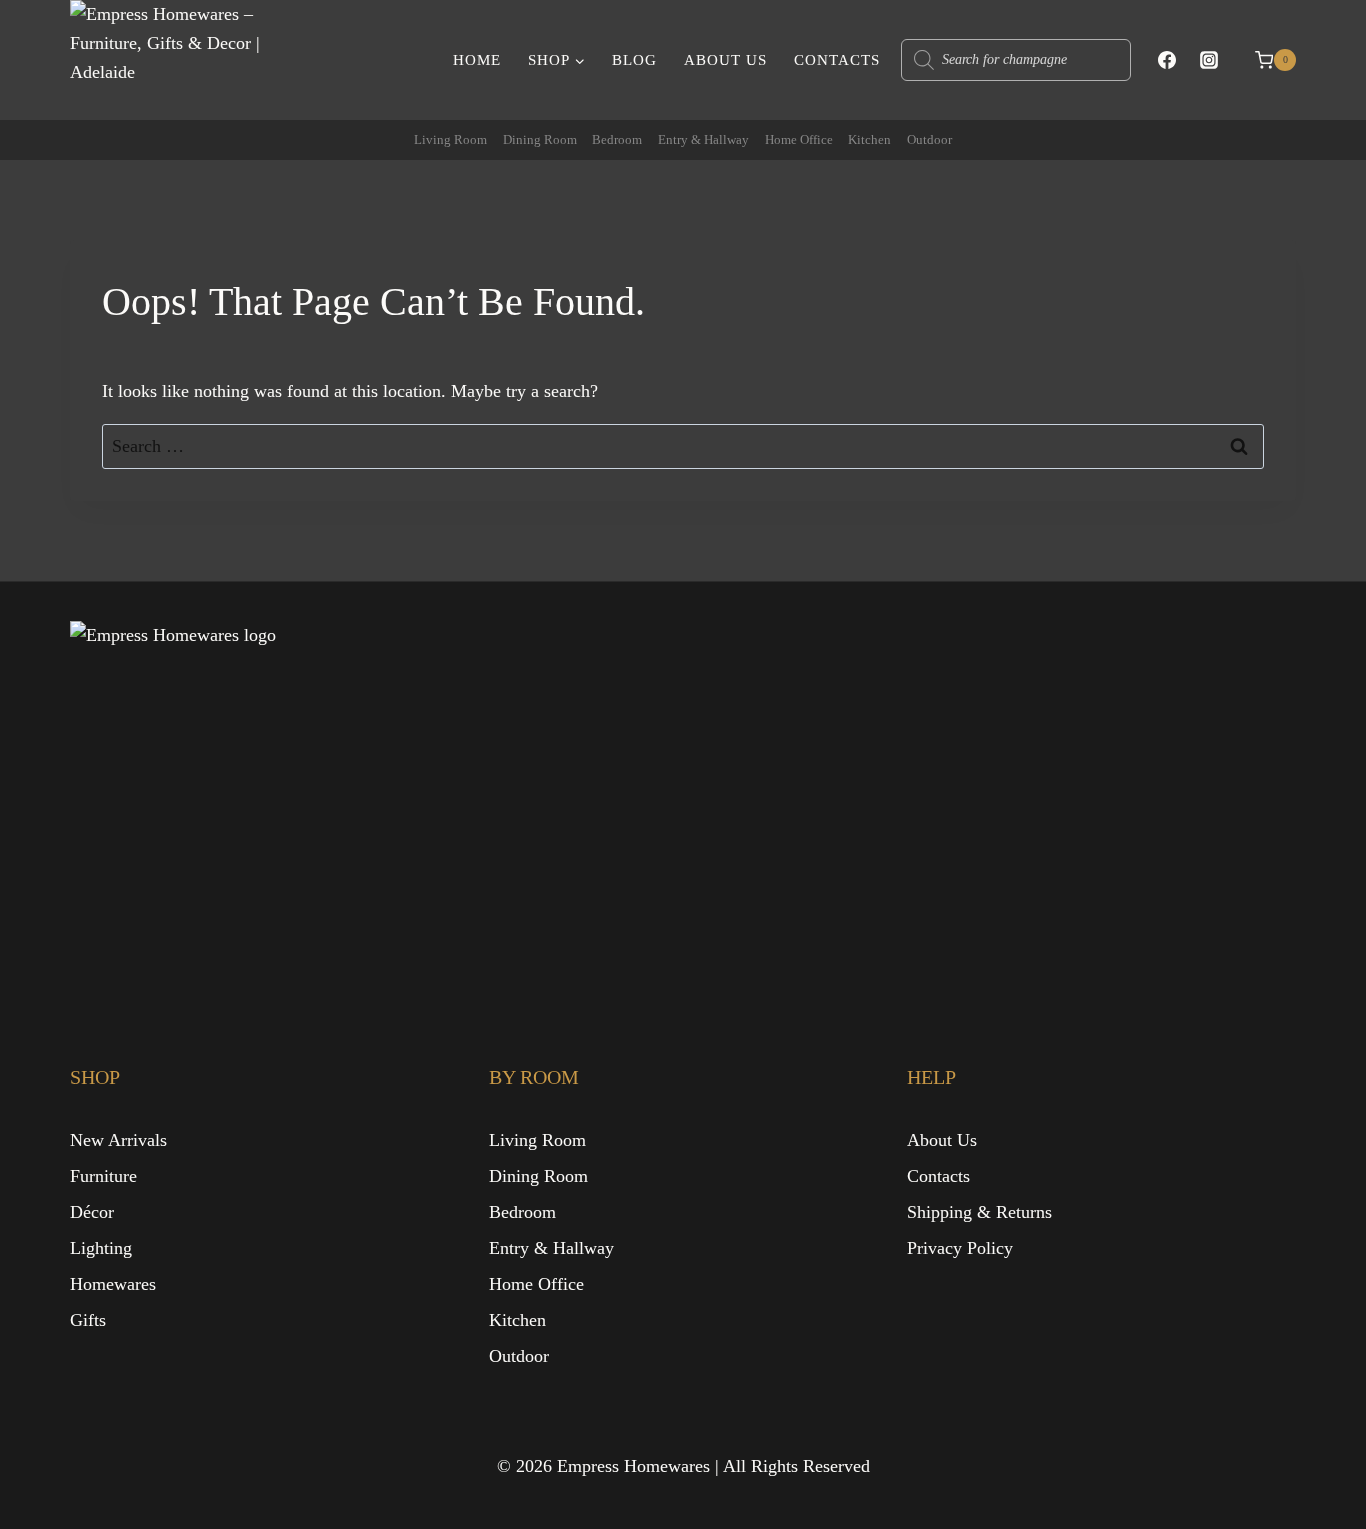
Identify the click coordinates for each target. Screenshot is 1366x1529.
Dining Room (540, 139)
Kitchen (869, 139)
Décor (92, 1212)
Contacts (837, 60)
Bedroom (617, 139)
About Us (725, 60)
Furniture (103, 1176)
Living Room (450, 139)
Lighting (101, 1248)
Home (477, 60)
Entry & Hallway (703, 139)
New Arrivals (118, 1140)
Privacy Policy (960, 1248)
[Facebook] (1167, 60)
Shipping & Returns (979, 1212)
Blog (634, 60)
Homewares (113, 1284)
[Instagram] (1209, 60)
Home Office (799, 139)
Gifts (88, 1320)
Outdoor (929, 139)
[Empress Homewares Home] (269, 801)
